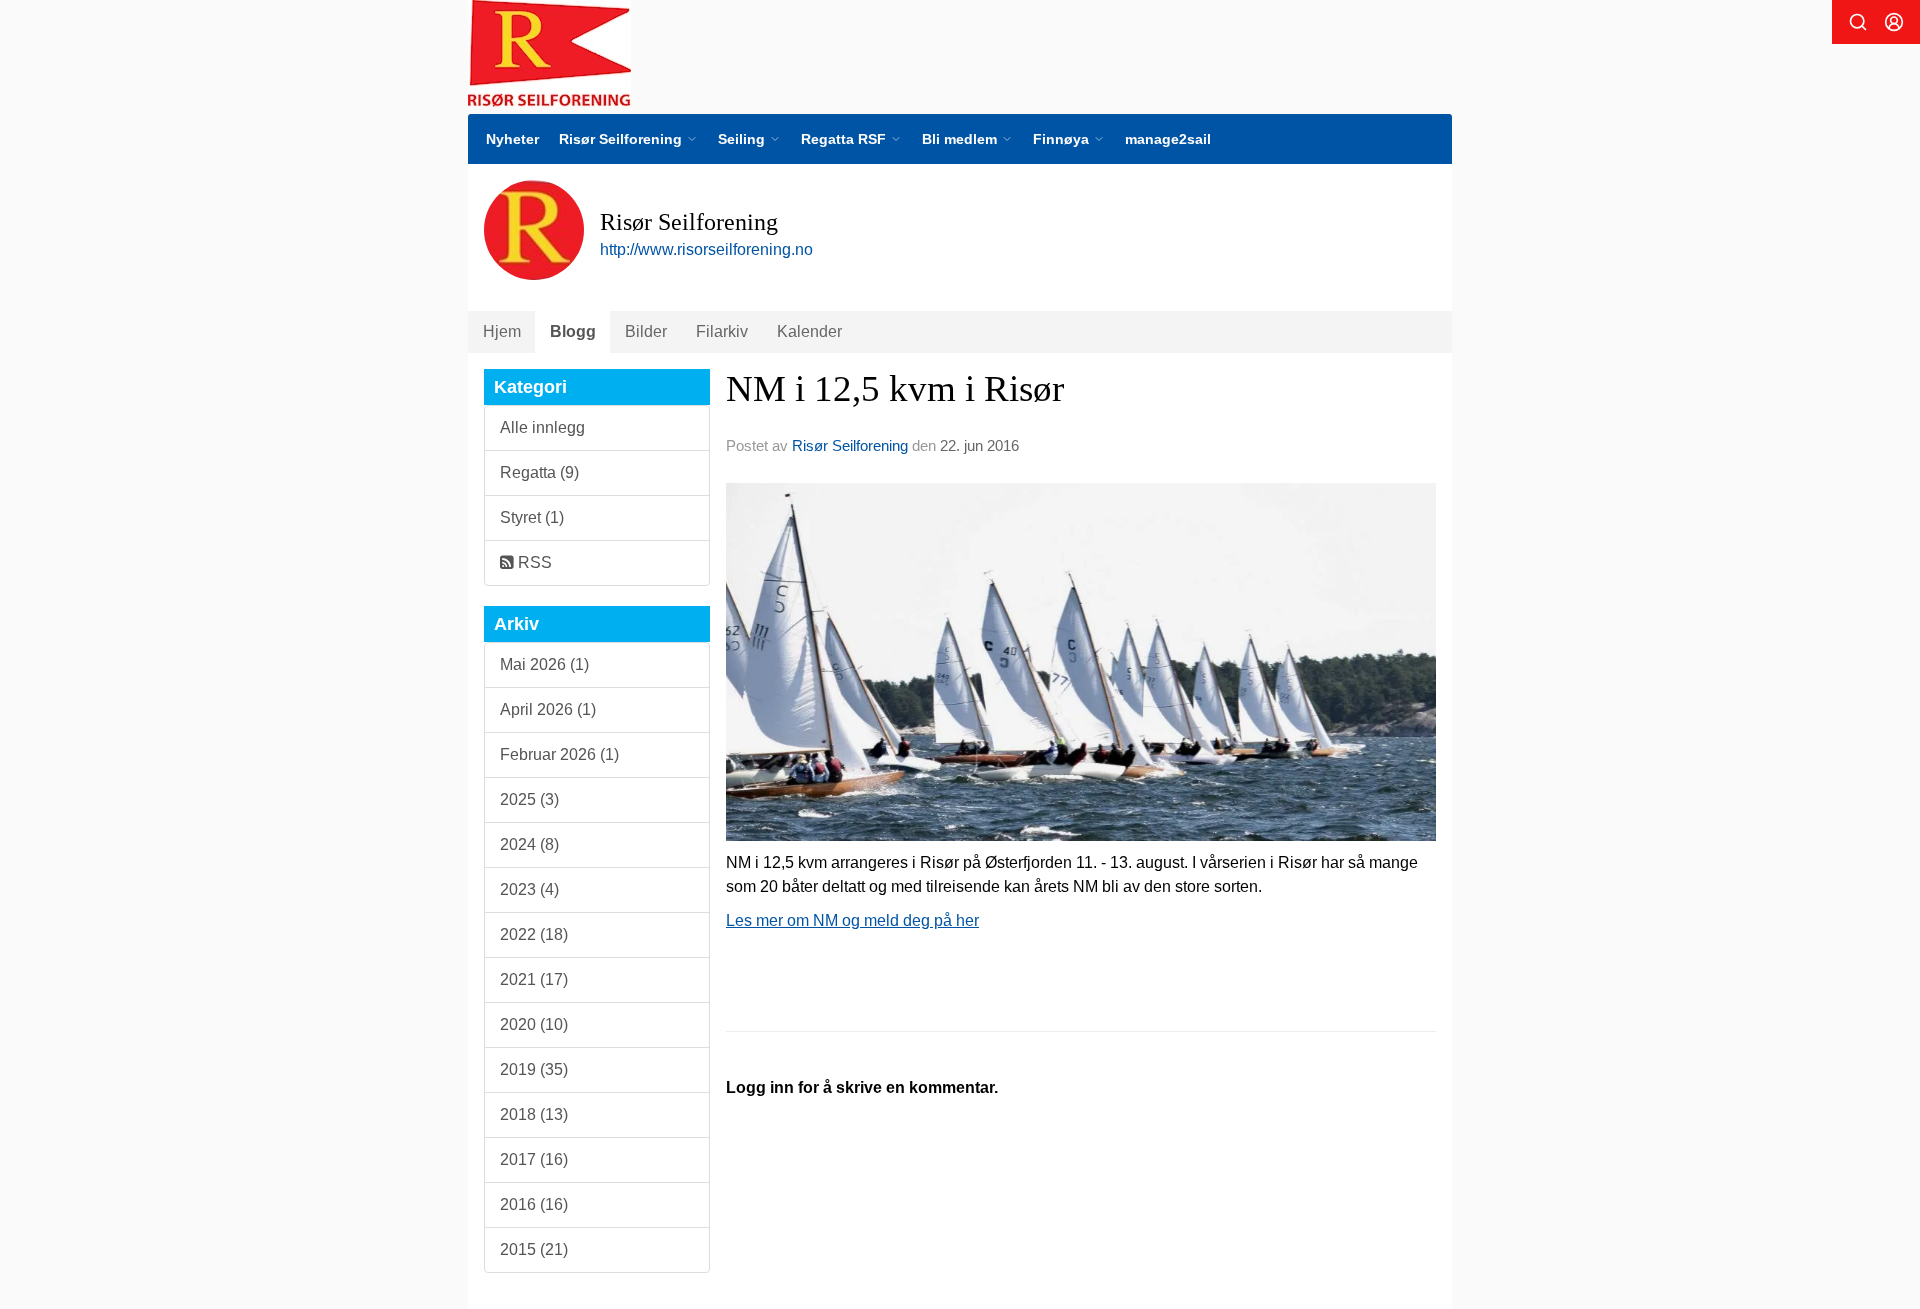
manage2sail (1168, 139)
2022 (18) (534, 934)
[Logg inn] (1894, 22)
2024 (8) (529, 844)
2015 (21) (534, 1249)
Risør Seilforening (850, 445)
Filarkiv (722, 331)
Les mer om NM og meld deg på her (852, 920)
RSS (533, 562)
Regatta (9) (539, 472)
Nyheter (512, 139)
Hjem (502, 331)
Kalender (809, 331)
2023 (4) (529, 889)
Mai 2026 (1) (544, 664)
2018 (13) (534, 1114)
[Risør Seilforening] (549, 53)
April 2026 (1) (548, 709)
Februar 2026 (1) (559, 754)
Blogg (573, 331)
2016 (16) (534, 1204)
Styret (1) (532, 517)
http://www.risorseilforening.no (706, 249)
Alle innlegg (542, 427)
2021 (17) (534, 979)
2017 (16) (534, 1159)
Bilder (646, 331)
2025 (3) (529, 799)
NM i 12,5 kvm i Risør (895, 388)
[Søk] (1858, 22)
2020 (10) (534, 1024)
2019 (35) (534, 1069)
